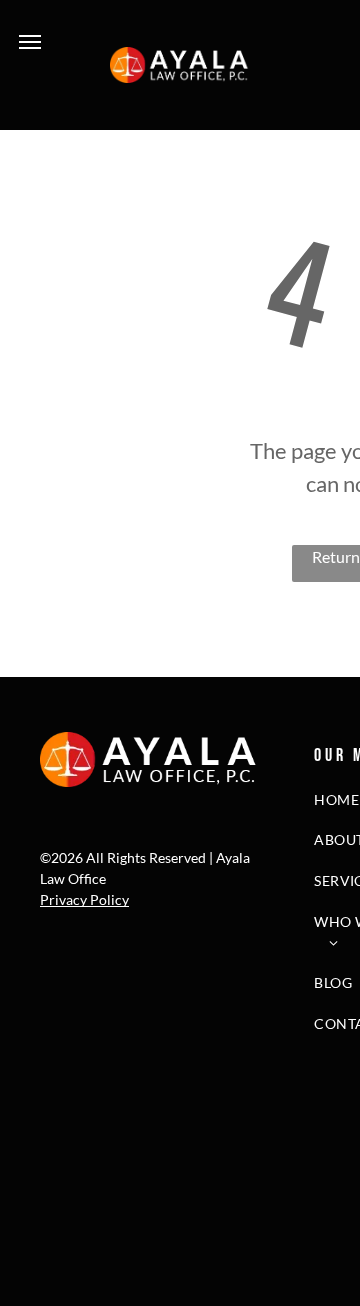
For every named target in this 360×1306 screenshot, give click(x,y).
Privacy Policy (84, 899)
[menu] (30, 42)
